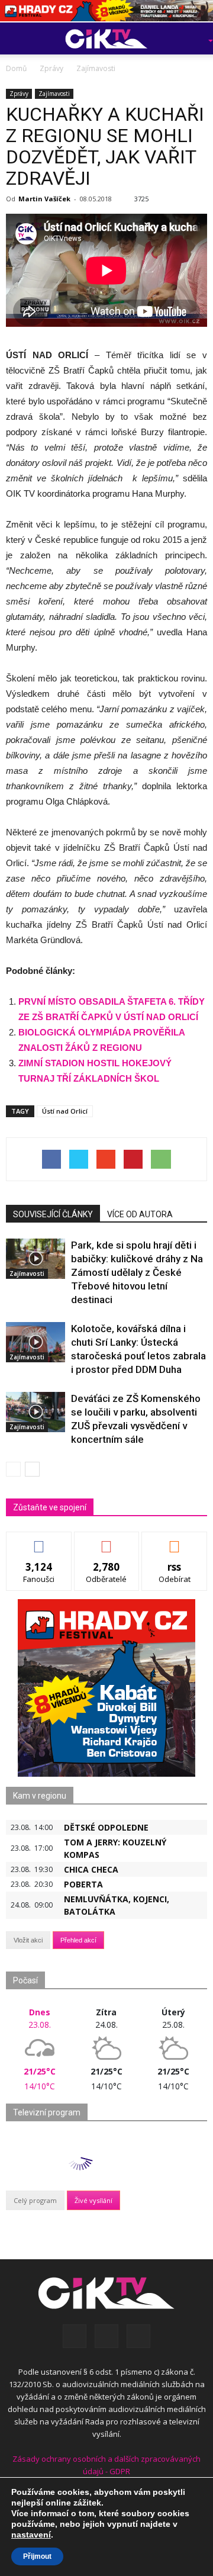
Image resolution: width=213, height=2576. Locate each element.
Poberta (83, 1884)
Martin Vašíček (44, 199)
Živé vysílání (93, 2200)
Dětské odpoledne (106, 1827)
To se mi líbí (39, 1541)
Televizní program (47, 2112)
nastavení (31, 2535)
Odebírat (106, 1541)
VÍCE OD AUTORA (140, 1214)
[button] (193, 38)
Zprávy (19, 94)
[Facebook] (75, 2336)
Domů (16, 68)
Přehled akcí (78, 1940)
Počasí (25, 1980)
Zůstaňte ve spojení (50, 1507)
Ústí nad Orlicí (65, 1111)
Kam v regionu (40, 1796)
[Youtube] (138, 2336)
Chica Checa (91, 1869)
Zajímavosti (54, 94)
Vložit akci (28, 1940)
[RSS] (106, 2336)
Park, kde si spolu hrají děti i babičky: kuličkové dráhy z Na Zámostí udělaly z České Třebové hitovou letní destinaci (137, 1272)
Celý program (35, 2200)
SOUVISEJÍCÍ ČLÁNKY (53, 1214)
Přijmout (37, 2556)
